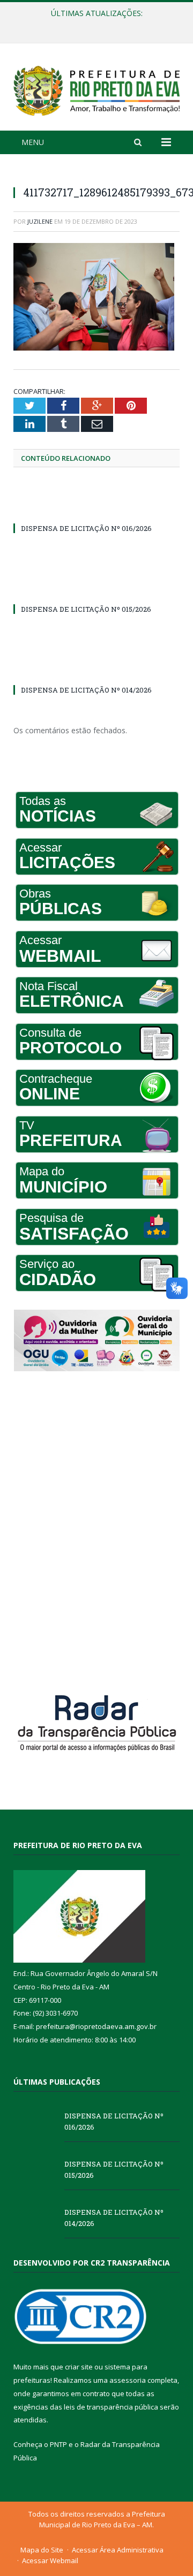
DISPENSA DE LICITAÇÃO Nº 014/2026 (86, 690)
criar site (79, 2367)
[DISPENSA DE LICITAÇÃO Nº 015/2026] (96, 589)
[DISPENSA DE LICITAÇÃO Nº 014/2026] (96, 670)
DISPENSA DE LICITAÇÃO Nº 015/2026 (94, 25)
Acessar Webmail (50, 2560)
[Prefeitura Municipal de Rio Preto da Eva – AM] (96, 89)
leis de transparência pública (111, 2407)
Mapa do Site (42, 2550)
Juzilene (40, 221)
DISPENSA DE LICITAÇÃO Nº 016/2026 (86, 528)
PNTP (58, 2444)
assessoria (128, 2380)
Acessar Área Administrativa (118, 2550)
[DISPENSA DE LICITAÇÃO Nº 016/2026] (96, 508)
